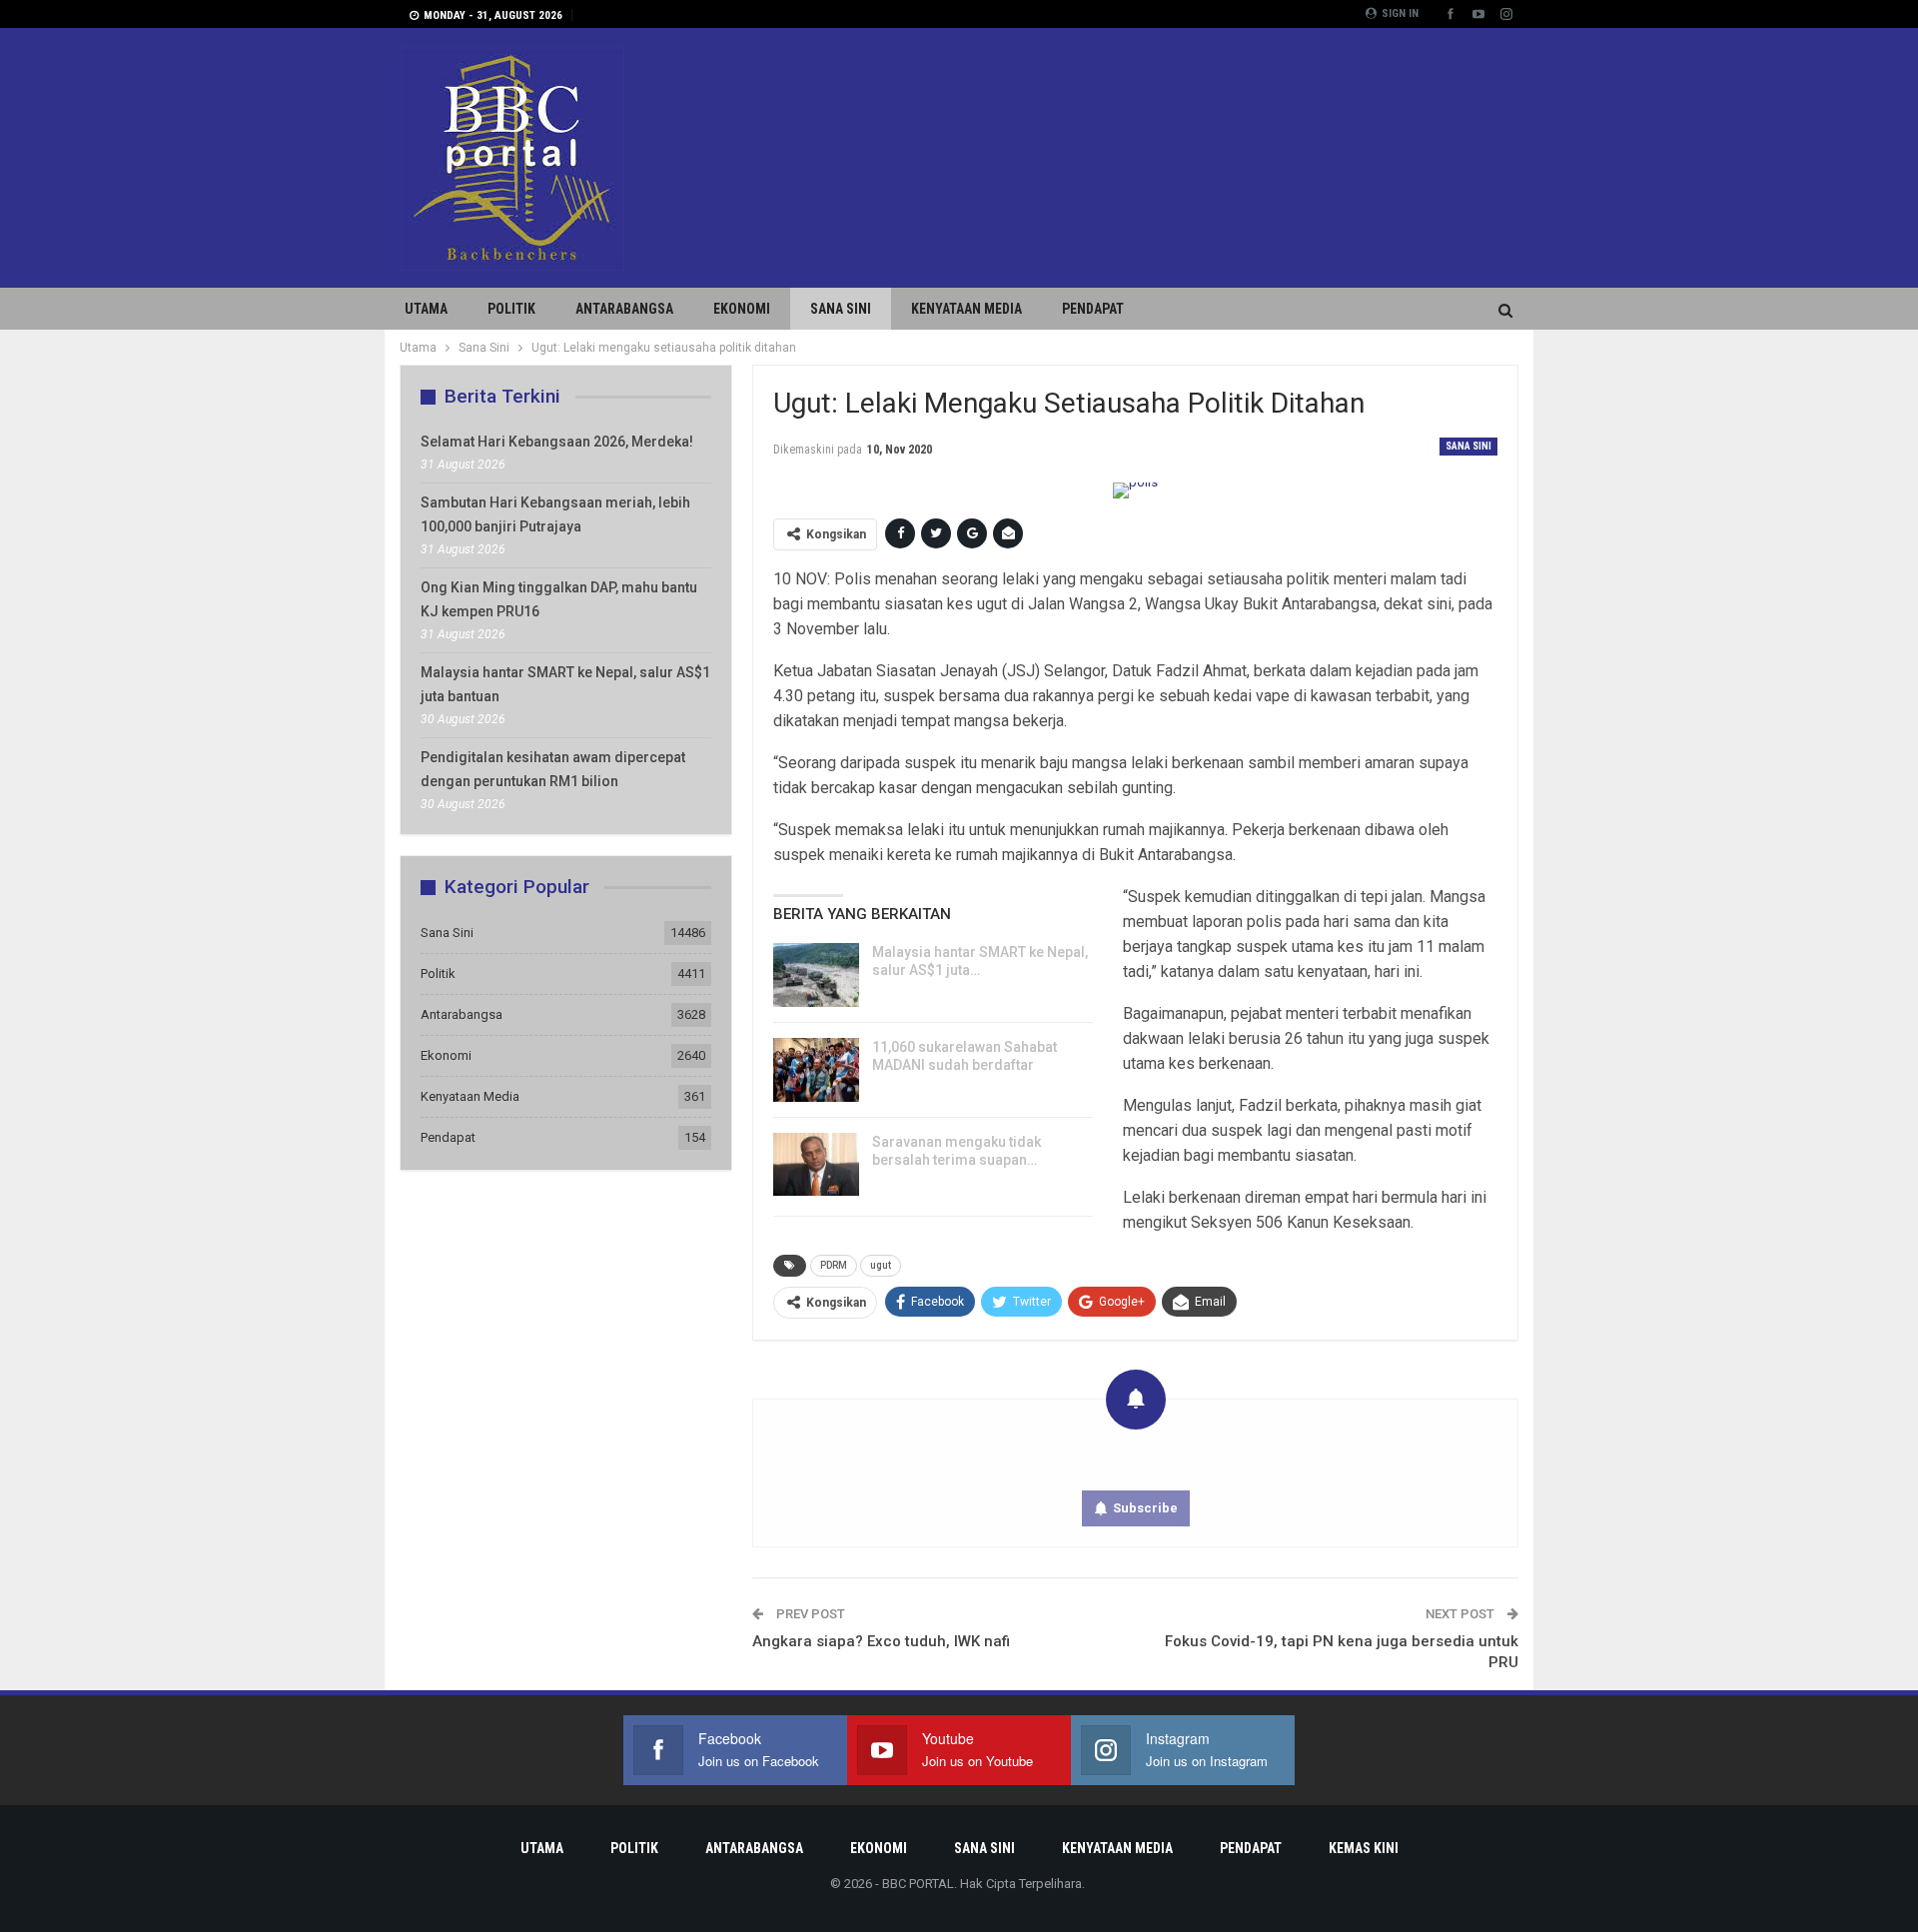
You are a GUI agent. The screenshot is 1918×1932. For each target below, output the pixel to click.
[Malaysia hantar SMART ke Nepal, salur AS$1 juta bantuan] (816, 975)
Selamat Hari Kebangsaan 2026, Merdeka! (557, 442)
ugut (881, 1265)
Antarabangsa (624, 309)
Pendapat (1093, 309)
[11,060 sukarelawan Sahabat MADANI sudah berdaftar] (816, 1070)
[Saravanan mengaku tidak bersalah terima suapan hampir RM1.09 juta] (816, 1165)
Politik (511, 309)
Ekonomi (742, 309)
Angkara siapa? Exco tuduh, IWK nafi (881, 1641)
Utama (426, 309)
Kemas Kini (1364, 1848)
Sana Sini (841, 309)
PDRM (834, 1265)
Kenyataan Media (966, 309)
